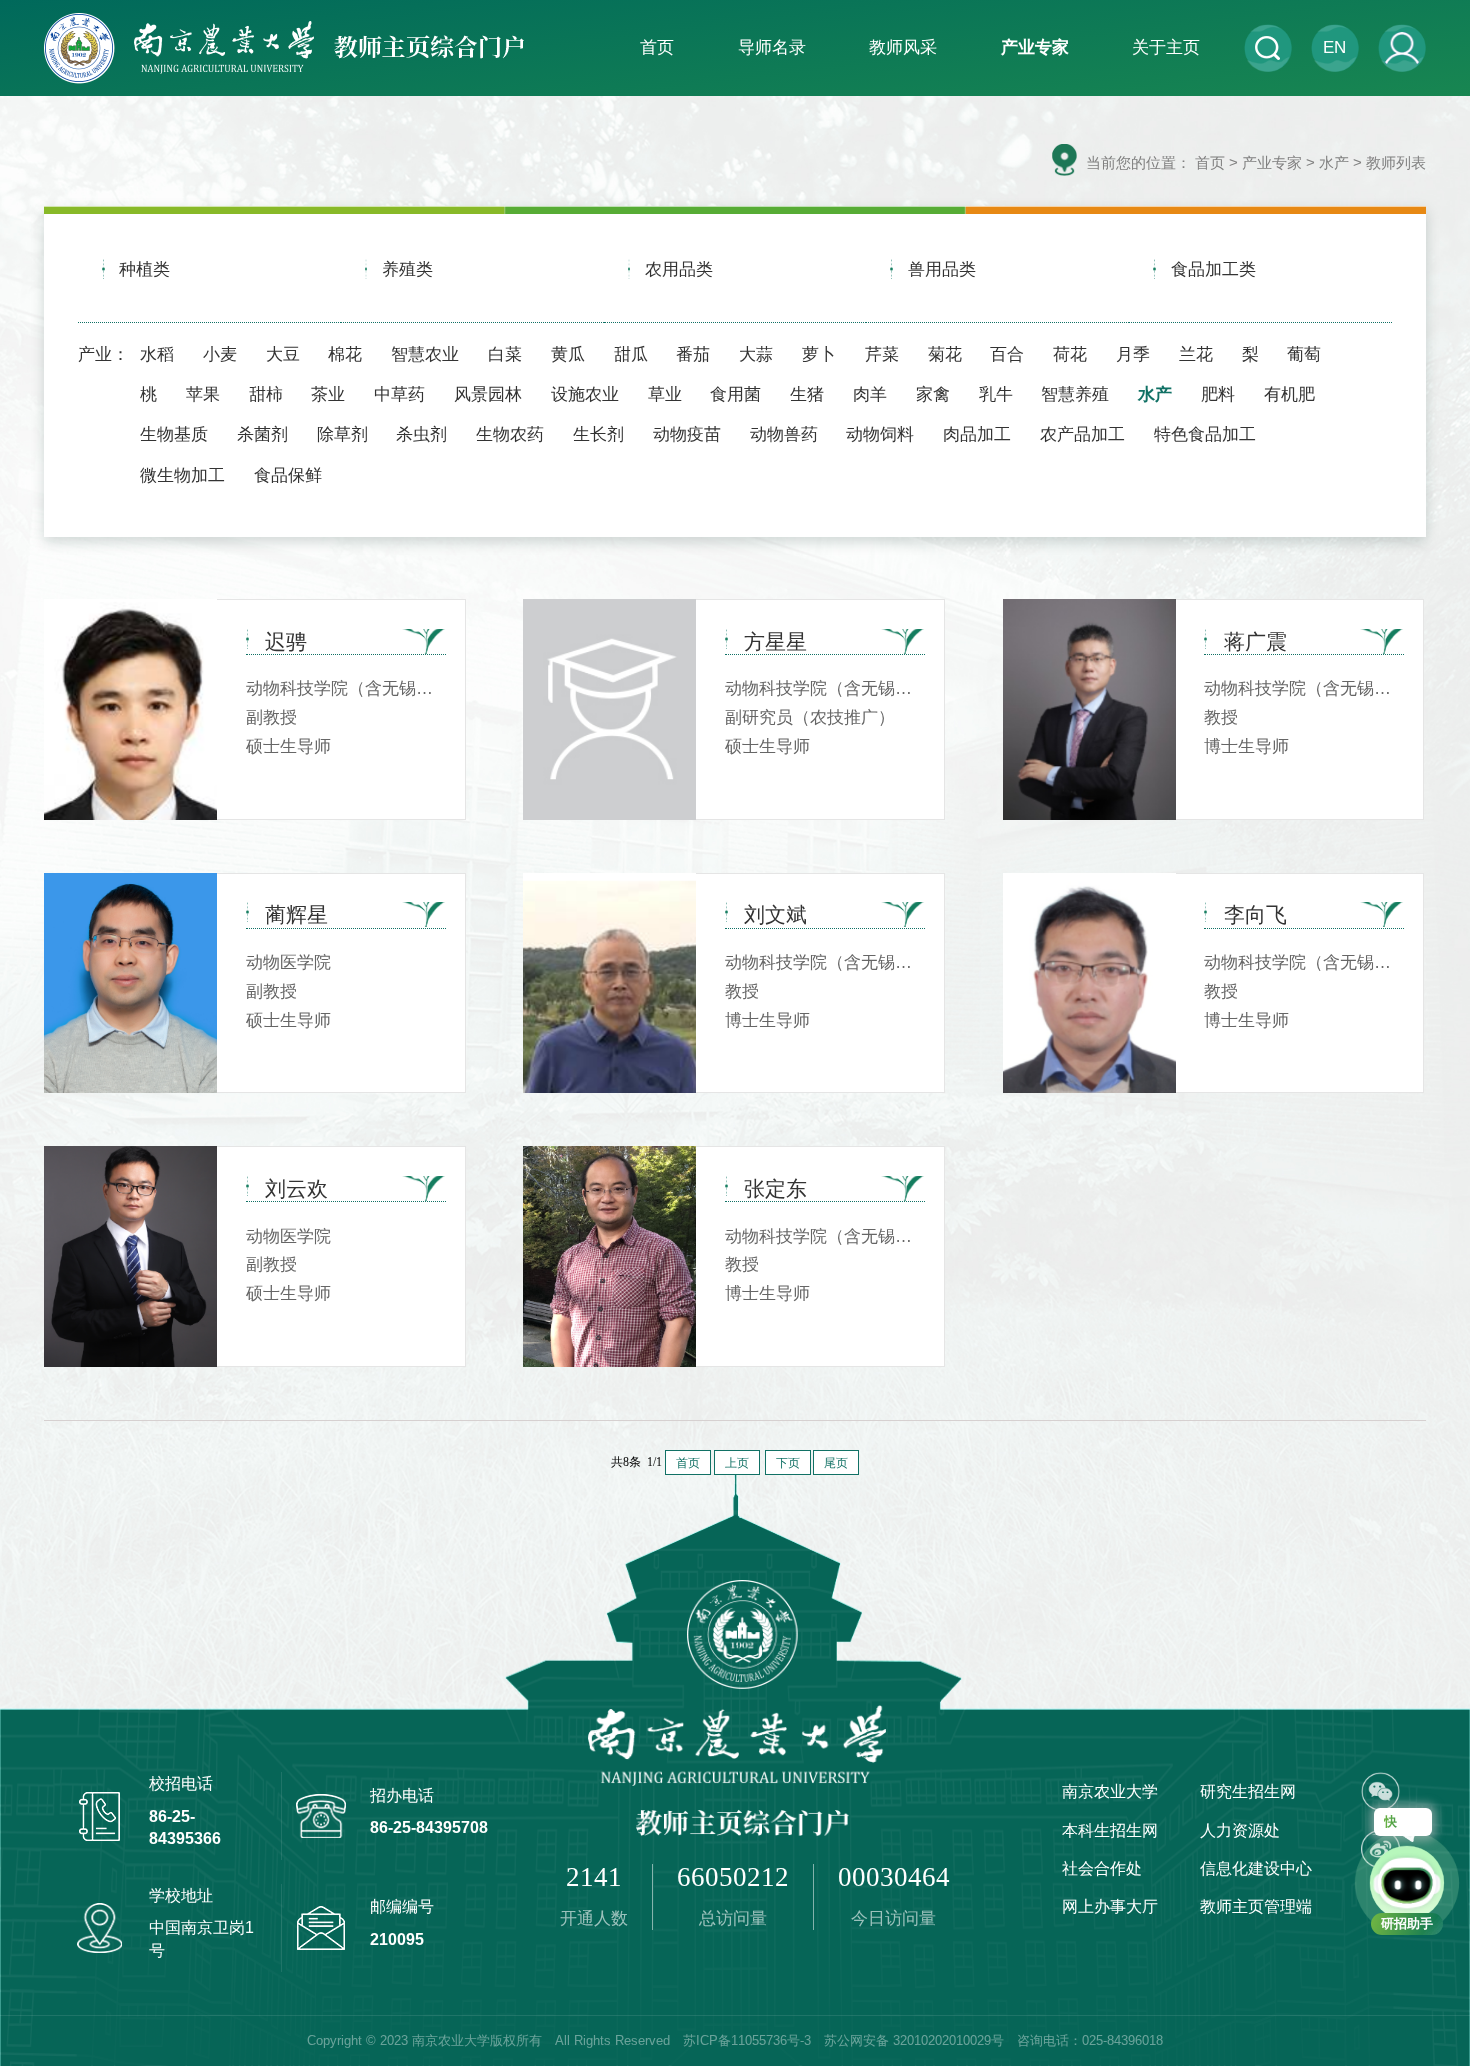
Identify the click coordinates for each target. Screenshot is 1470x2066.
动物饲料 (880, 434)
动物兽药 (784, 434)
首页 (1210, 162)
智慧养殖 (1075, 394)
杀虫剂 (421, 434)
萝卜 (819, 354)
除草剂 (342, 434)
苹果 (203, 394)
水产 (1155, 394)
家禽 (933, 394)
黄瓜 (568, 354)
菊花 (945, 354)
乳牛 (996, 394)
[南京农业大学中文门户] (284, 47)
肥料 (1218, 394)
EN (1334, 47)
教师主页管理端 (1256, 1906)
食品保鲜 (288, 475)
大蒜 (756, 354)
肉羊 (870, 394)
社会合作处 (1102, 1868)
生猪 (807, 394)
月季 (1133, 354)
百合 (1007, 354)
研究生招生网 (1248, 1791)
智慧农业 (425, 354)
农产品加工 (1082, 434)
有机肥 (1289, 394)
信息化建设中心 (1256, 1868)
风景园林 (488, 394)
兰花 (1196, 354)
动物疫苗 (687, 434)
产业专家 (1272, 162)
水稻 (157, 354)
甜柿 (266, 394)
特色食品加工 (1205, 434)
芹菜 (882, 354)
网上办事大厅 (1110, 1906)
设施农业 (585, 394)
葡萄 (1304, 354)
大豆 (283, 354)
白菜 (505, 354)
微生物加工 (182, 475)
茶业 (328, 394)
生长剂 (598, 434)
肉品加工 (977, 434)
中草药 (399, 394)
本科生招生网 (1110, 1830)
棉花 (345, 354)
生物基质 (174, 434)
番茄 (693, 354)
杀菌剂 (262, 434)
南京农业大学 (1110, 1791)
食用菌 (735, 394)
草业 (665, 394)
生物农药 (510, 434)
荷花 (1070, 354)
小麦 (220, 354)
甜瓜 (631, 354)
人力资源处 (1240, 1830)
